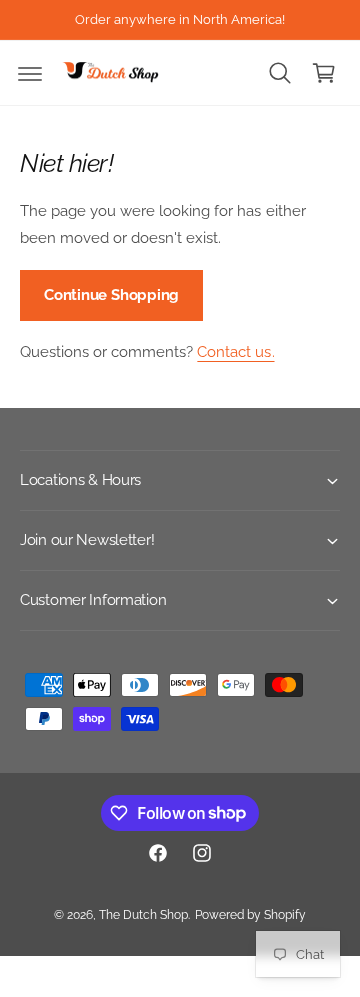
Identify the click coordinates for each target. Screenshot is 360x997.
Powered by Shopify (250, 915)
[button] (30, 73)
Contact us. (235, 352)
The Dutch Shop (143, 915)
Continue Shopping (111, 295)
